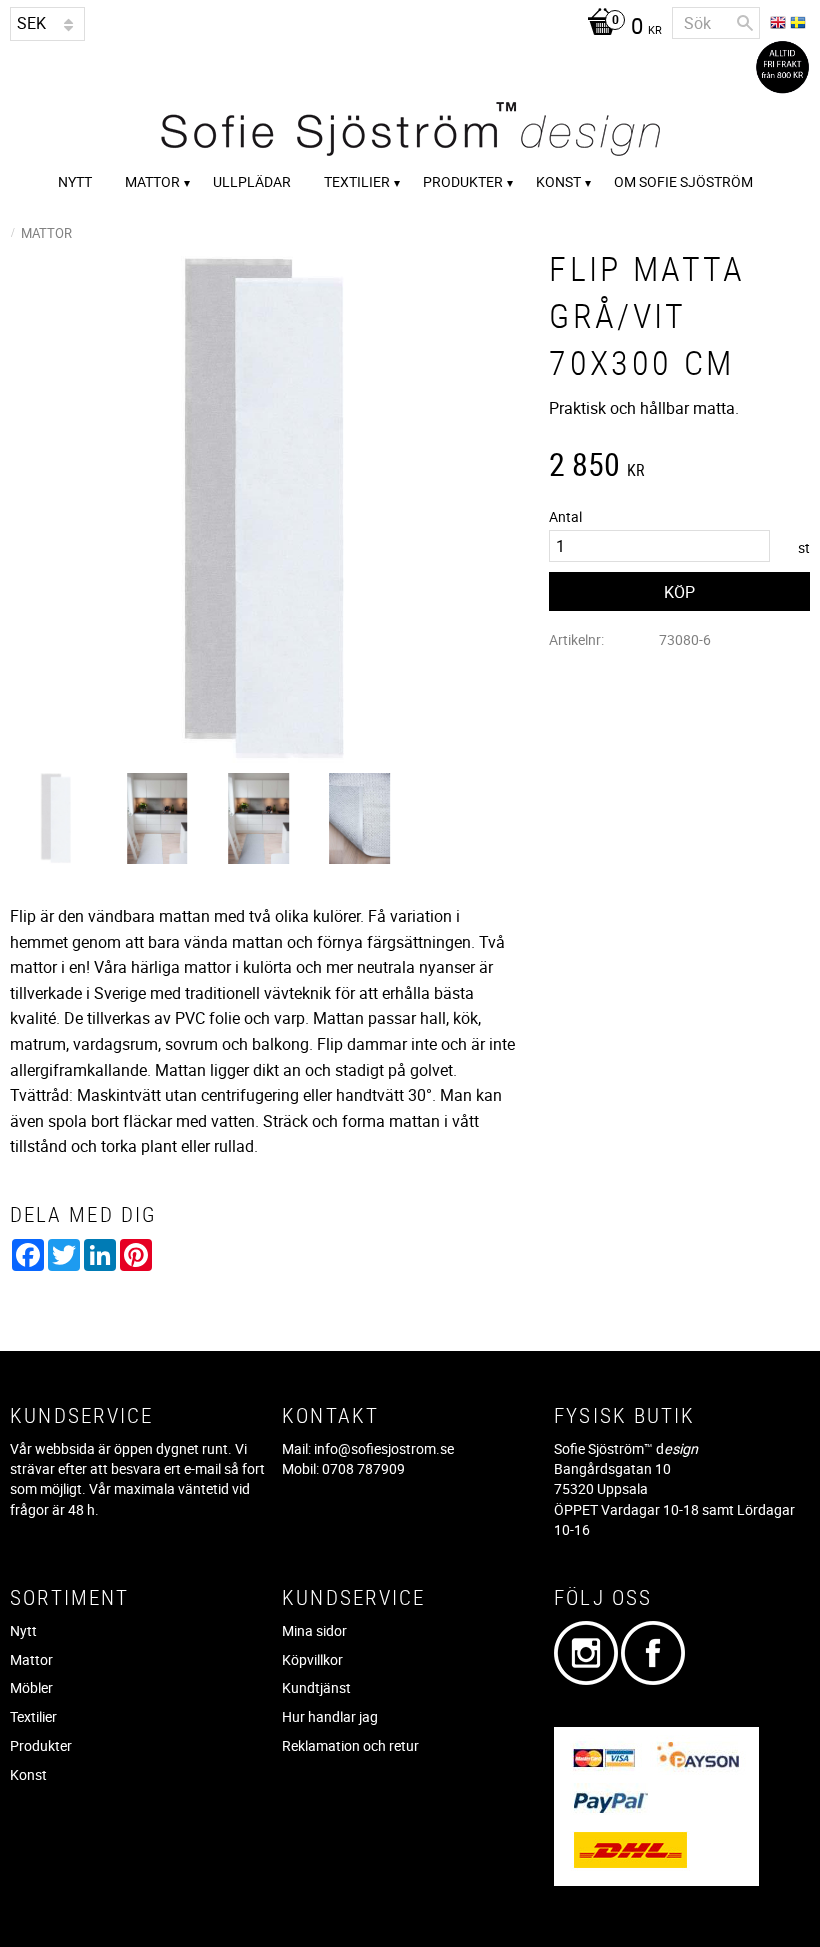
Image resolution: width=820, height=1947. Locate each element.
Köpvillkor (312, 1659)
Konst (28, 1774)
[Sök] (745, 23)
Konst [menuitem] (558, 181)
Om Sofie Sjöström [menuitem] (683, 181)
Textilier (33, 1716)
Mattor (31, 1659)
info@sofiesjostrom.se (384, 1448)
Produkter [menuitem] (463, 181)
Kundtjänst (316, 1687)
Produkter (41, 1745)
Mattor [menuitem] (152, 181)
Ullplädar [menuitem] (252, 181)
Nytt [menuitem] (75, 181)
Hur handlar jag (330, 1716)
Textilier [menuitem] (357, 181)
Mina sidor (314, 1630)
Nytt (23, 1630)
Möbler (31, 1687)
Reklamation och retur (350, 1745)
